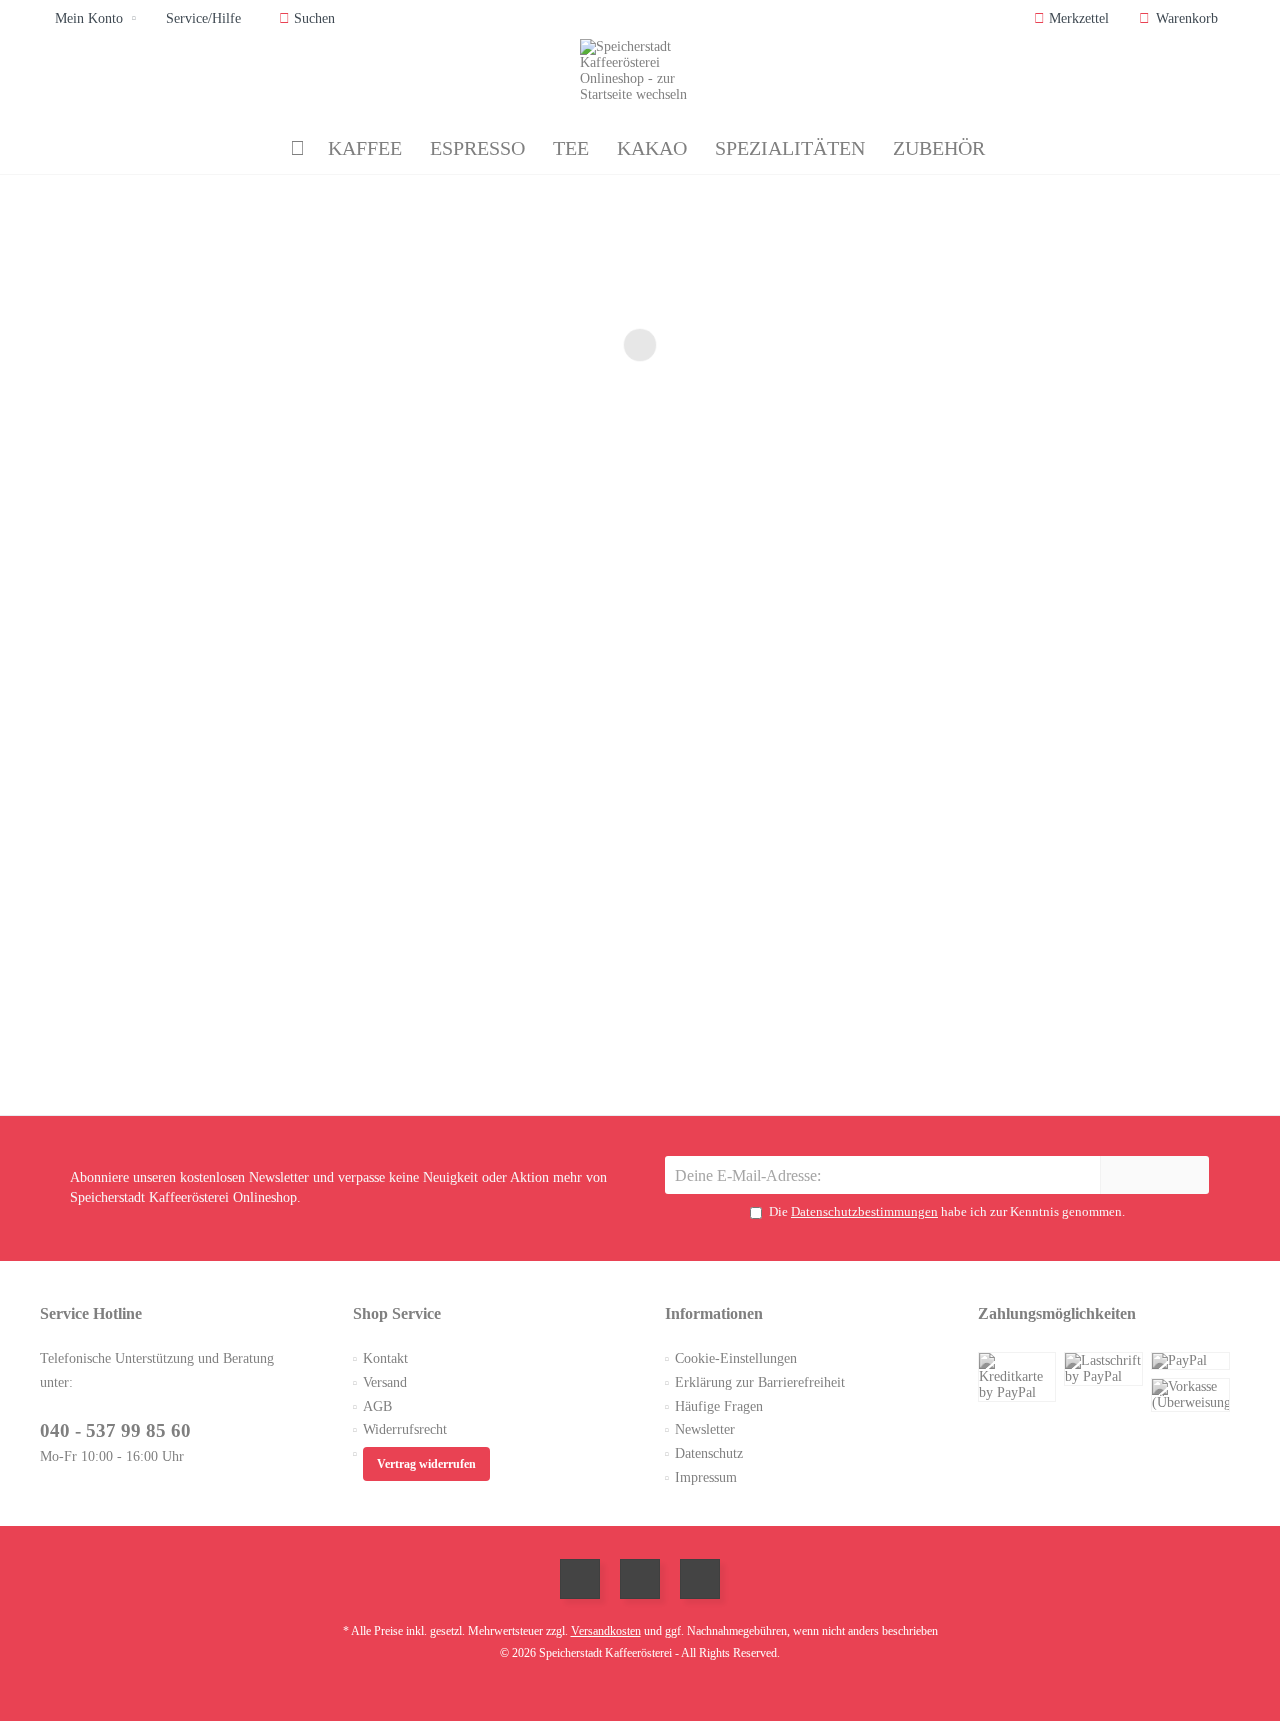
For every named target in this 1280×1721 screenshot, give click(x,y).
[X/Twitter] (640, 1579)
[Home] (297, 148)
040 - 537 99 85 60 (115, 1430)
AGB (377, 1406)
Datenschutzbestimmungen (864, 1211)
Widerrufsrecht (405, 1429)
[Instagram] (700, 1579)
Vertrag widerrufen (426, 1464)
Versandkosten (606, 1631)
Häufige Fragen (719, 1406)
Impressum (706, 1477)
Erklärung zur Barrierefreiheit (760, 1382)
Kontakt (385, 1358)
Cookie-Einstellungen (736, 1358)
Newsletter (705, 1429)
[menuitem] (1182, 19)
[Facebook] (580, 1579)
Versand (385, 1382)
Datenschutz (709, 1453)
